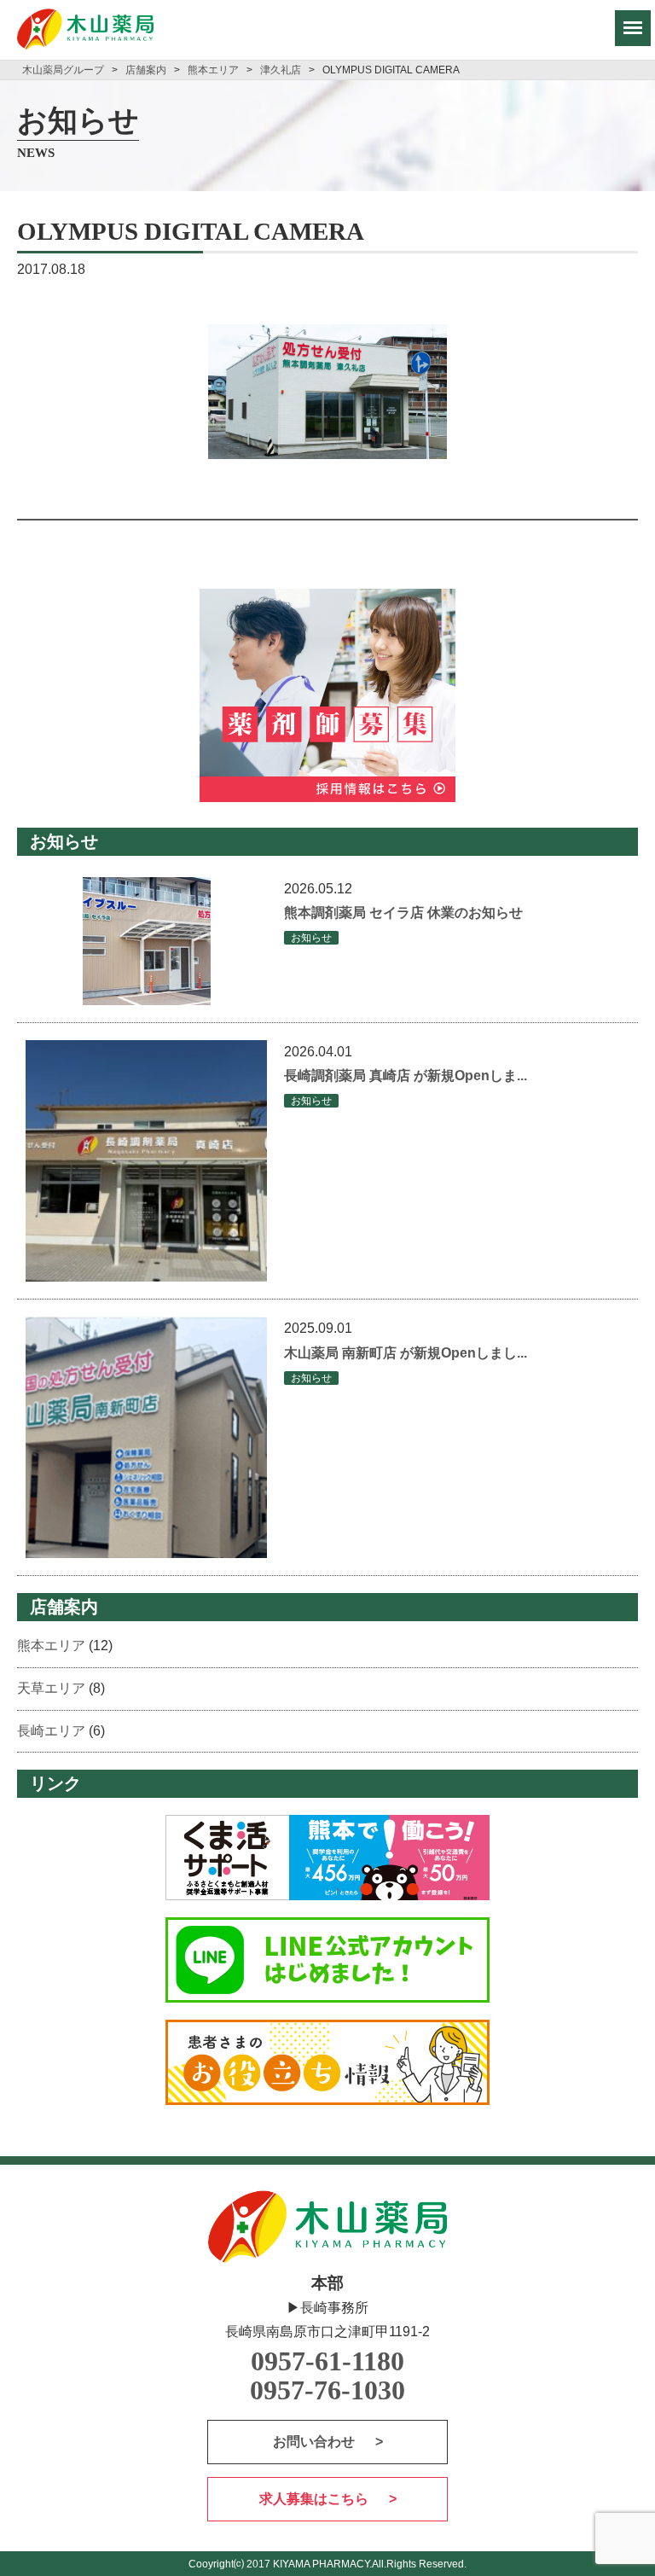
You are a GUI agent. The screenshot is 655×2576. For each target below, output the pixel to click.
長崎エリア (51, 1731)
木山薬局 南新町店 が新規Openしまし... (406, 1353)
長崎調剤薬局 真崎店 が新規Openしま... (406, 1076)
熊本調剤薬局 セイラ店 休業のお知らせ (403, 913)
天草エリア (51, 1688)
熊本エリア (51, 1646)
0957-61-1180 (327, 2361)
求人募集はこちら (316, 2499)
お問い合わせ (316, 2442)
